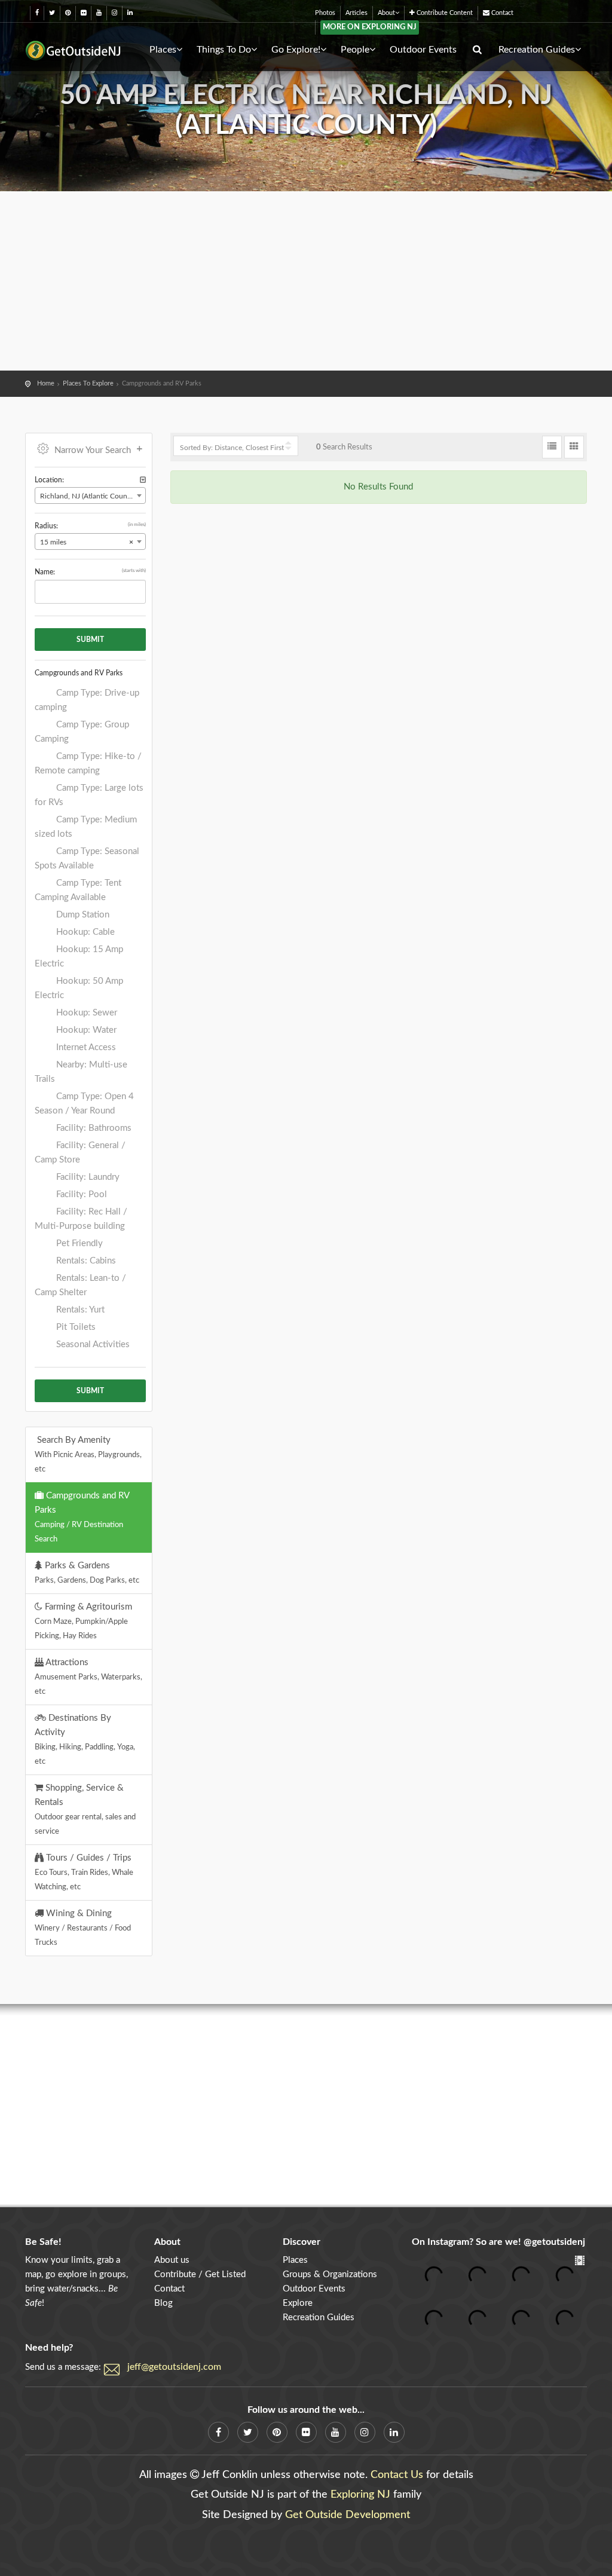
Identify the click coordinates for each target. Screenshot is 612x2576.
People (355, 50)
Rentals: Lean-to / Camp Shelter (80, 1285)
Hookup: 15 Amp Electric (79, 957)
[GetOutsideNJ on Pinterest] (68, 13)
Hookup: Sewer (85, 1013)
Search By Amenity (88, 1454)
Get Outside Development (348, 2515)
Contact (501, 13)
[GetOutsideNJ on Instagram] (114, 13)
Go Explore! (296, 50)
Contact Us (397, 2475)
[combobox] (90, 495)
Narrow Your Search (93, 450)
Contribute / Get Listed (200, 2274)
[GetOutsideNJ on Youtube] (99, 13)
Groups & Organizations (330, 2274)
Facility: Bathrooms (93, 1128)
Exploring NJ (360, 2495)
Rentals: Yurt (79, 1310)
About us (172, 2260)
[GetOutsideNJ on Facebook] (37, 13)
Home (46, 383)
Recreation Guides (537, 50)
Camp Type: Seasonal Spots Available (87, 859)
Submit (90, 640)
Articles (357, 13)
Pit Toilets (75, 1327)
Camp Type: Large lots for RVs (89, 795)
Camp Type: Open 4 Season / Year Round (84, 1104)
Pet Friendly (78, 1243)
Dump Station (82, 915)
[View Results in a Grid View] (574, 447)
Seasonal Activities (92, 1344)
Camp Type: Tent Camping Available (78, 890)
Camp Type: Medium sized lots (86, 827)
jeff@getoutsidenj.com (174, 2367)
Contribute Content (444, 13)
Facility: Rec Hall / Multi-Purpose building (81, 1219)
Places (163, 50)
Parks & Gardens (87, 1572)
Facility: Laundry (87, 1177)
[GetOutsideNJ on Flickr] (83, 13)
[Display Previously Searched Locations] (143, 480)
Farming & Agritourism (83, 1621)
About (386, 13)
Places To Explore (88, 383)
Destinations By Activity (85, 1739)
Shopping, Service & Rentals (85, 1809)
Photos (325, 13)
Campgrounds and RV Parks (82, 1517)
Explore (298, 2303)
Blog (163, 2303)
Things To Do (224, 50)
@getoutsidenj (554, 2242)
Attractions (88, 1676)
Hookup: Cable (84, 932)
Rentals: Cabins (85, 1261)
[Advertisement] (306, 281)
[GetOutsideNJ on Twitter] (52, 13)
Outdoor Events (423, 50)
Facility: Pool (80, 1194)
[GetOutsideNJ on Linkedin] (130, 13)
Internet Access (85, 1047)
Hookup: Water (85, 1030)
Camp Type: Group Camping (82, 732)
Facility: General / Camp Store (80, 1153)
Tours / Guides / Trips (84, 1872)
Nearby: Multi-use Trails (81, 1072)
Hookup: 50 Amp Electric (79, 988)
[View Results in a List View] (552, 447)
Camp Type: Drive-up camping (87, 700)
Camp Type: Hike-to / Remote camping (88, 764)
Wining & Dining (83, 1928)
